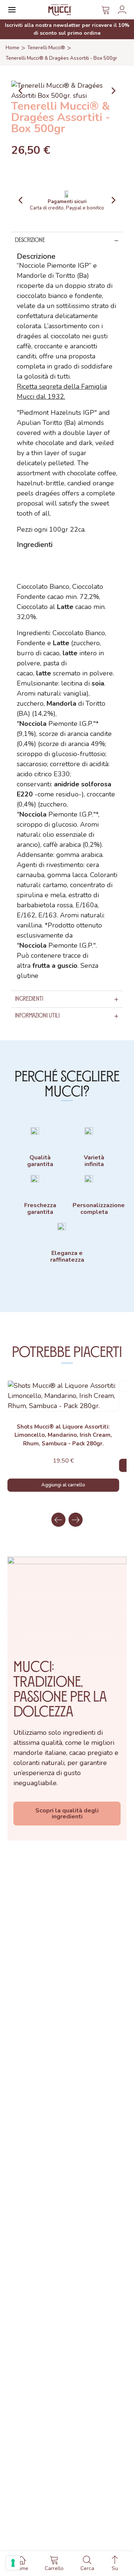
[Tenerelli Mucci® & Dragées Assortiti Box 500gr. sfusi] (67, 90)
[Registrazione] (122, 10)
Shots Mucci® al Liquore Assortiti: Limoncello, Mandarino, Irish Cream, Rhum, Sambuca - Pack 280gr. (63, 1435)
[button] (20, 200)
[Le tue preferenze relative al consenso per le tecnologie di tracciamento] (13, 2563)
